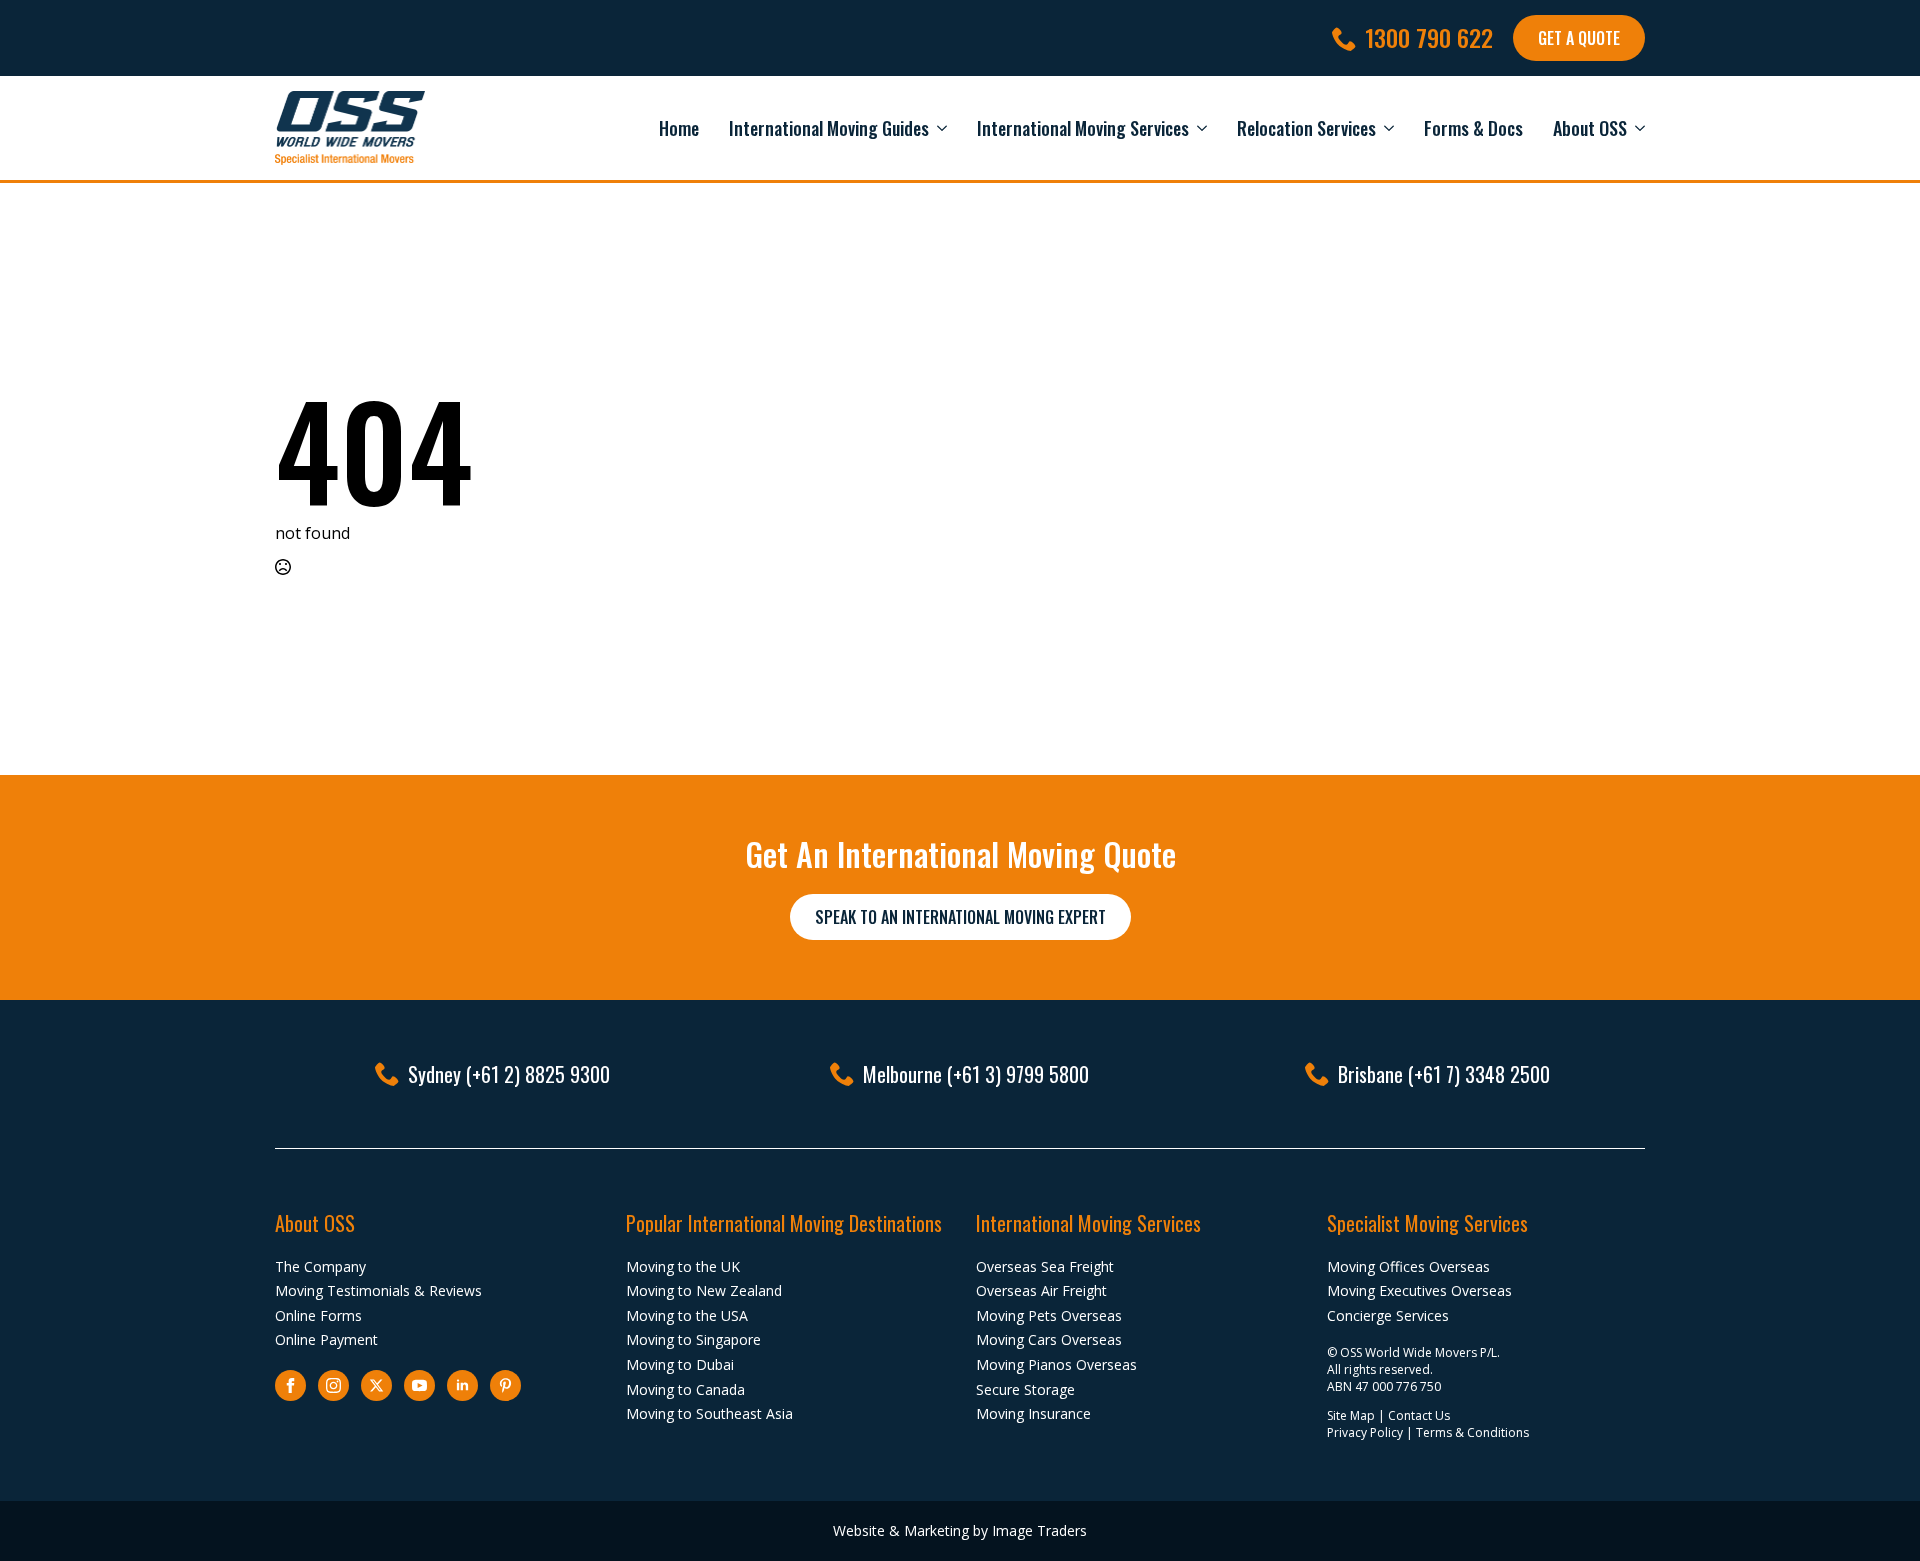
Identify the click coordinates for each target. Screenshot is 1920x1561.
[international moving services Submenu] (1198, 128)
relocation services (1306, 128)
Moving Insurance (1033, 1413)
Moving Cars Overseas (1049, 1339)
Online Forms (318, 1315)
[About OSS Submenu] (1636, 128)
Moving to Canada (685, 1389)
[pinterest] (505, 1385)
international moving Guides (829, 128)
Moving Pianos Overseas (1056, 1364)
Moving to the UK (683, 1266)
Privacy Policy (1365, 1432)
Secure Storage (1025, 1389)
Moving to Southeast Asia (709, 1413)
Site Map (1351, 1415)
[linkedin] (462, 1385)
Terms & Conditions (1472, 1432)
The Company (320, 1266)
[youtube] (419, 1385)
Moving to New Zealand (704, 1290)
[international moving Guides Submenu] (938, 128)
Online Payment (326, 1339)
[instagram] (333, 1385)
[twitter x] (376, 1385)
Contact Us (1419, 1415)
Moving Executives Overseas (1419, 1290)
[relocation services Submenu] (1385, 128)
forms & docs (1473, 128)
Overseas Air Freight (1041, 1290)
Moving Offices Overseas (1408, 1266)
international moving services (1083, 128)
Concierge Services (1388, 1315)
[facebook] (290, 1385)
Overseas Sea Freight (1045, 1266)
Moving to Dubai (680, 1364)
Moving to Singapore (693, 1339)
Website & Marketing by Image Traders (960, 1530)
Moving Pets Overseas (1049, 1315)
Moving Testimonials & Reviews (378, 1290)
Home (679, 128)
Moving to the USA (687, 1315)
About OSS (1590, 128)
